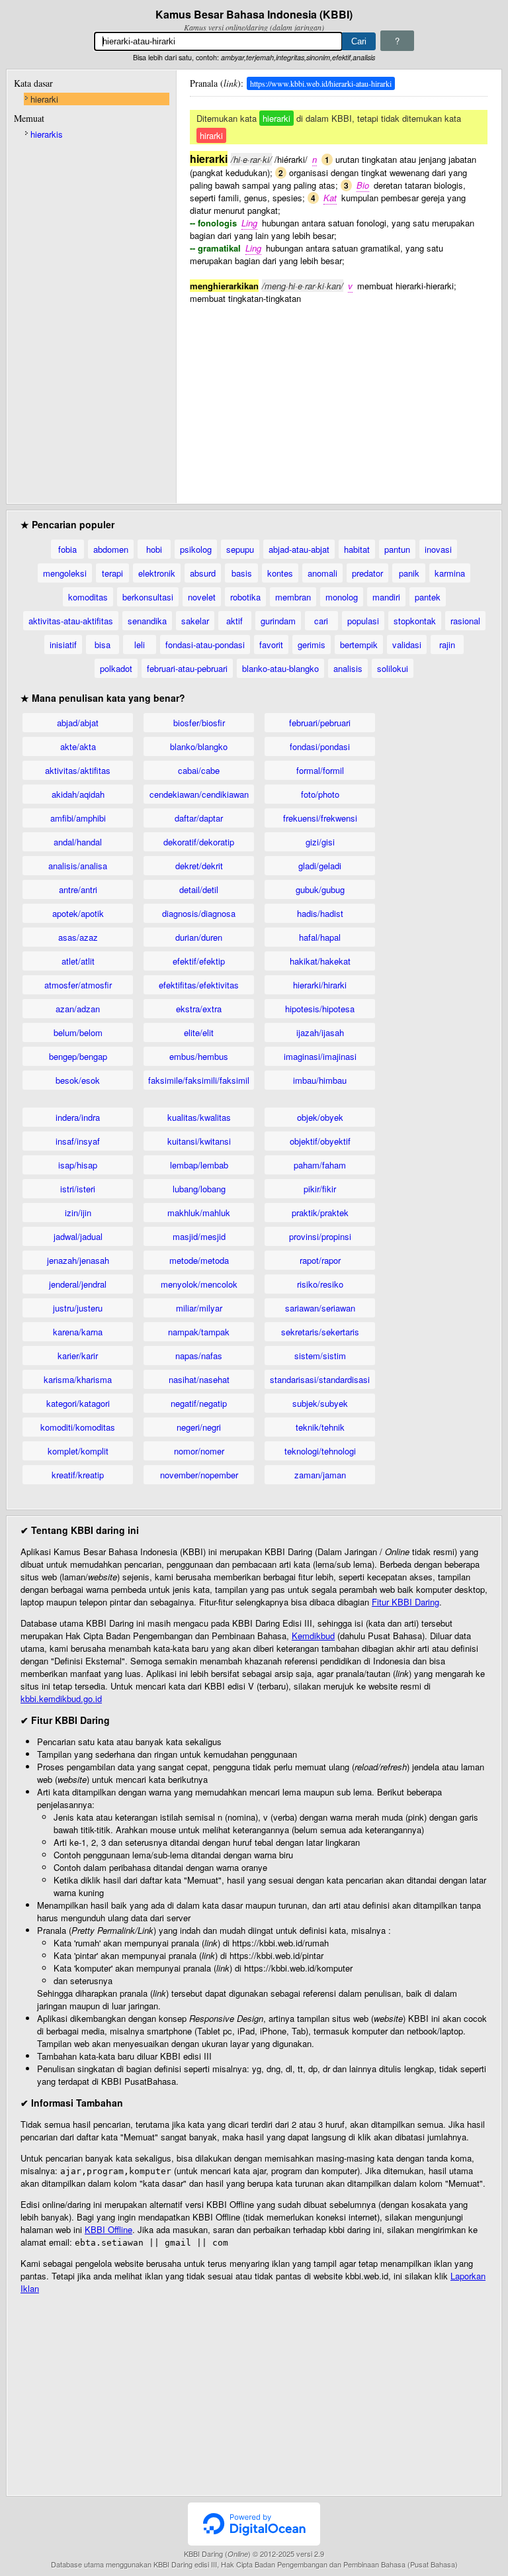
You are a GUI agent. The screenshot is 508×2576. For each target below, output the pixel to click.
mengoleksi (65, 573)
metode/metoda (199, 1260)
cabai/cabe (199, 770)
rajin (447, 644)
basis (242, 573)
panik (409, 573)
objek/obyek (320, 1117)
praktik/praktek (320, 1213)
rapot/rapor (320, 1260)
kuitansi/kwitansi (199, 1141)
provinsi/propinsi (320, 1236)
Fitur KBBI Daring (405, 1602)
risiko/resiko (320, 1284)
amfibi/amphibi (78, 818)
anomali (322, 573)
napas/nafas (199, 1356)
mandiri (386, 597)
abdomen (111, 549)
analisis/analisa (78, 866)
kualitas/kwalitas (199, 1117)
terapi (112, 573)
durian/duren (199, 937)
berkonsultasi (148, 597)
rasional (465, 621)
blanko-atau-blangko (280, 668)
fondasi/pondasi (320, 746)
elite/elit (199, 1032)
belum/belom (78, 1032)
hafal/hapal (320, 937)
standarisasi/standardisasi (320, 1379)
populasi (363, 621)
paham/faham (320, 1165)
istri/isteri (78, 1189)
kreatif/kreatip (78, 1475)
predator (367, 573)
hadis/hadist (320, 913)
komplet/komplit (78, 1451)
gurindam (278, 621)
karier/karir (78, 1356)
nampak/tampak (199, 1332)
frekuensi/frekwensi (320, 818)
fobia (67, 549)
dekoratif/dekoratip (199, 842)
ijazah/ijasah (320, 1032)
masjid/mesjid (199, 1236)
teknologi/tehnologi (320, 1451)
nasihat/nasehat (199, 1379)
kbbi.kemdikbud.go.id (61, 1698)
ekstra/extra (199, 1009)
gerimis (312, 644)
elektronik (157, 573)
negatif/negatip (199, 1403)
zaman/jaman (320, 1475)
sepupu (240, 549)
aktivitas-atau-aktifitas (71, 621)
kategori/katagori (78, 1403)
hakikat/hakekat (320, 961)
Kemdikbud (313, 1636)
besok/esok (78, 1080)
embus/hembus (199, 1056)
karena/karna (78, 1332)
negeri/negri (199, 1427)
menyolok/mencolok (199, 1284)
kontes (280, 573)
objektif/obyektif (320, 1141)
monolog (342, 597)
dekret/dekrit (199, 866)
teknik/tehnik (320, 1427)
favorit (271, 644)
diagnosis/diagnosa (199, 913)
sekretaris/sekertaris (320, 1332)
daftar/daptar (199, 818)
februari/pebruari (320, 723)
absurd (203, 573)
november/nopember (199, 1475)
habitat (357, 549)
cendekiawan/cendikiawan (199, 794)
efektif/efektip (199, 961)
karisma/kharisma (78, 1379)
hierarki (44, 99)
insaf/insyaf (78, 1141)
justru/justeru (78, 1308)
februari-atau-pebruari (187, 668)
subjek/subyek (320, 1403)
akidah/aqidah (78, 794)
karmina (450, 573)
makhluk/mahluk (199, 1213)
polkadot (116, 668)
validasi (407, 644)
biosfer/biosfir (199, 723)
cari (321, 621)
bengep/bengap (78, 1056)
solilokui (393, 668)
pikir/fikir (320, 1189)
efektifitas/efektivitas (199, 985)
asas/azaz (78, 937)
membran (293, 597)
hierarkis (47, 134)
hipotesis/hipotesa (320, 1009)
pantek (428, 597)
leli (140, 644)
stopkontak (415, 621)
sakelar (195, 621)
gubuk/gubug (320, 889)
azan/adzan (78, 1009)
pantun (397, 549)
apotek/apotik (78, 913)
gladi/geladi (320, 866)
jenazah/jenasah (78, 1260)
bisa (103, 644)
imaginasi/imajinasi (320, 1056)
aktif (234, 621)
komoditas (88, 597)
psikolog (196, 549)
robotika (245, 597)
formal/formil (320, 770)
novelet (202, 597)
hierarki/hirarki (320, 985)
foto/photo (320, 794)
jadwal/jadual (78, 1236)
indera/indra (78, 1117)
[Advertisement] (339, 397)
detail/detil (199, 889)
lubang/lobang (199, 1189)
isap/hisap (78, 1165)
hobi (154, 549)
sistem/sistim (320, 1356)
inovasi (438, 549)
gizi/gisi (320, 842)
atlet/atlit (78, 961)
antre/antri (78, 889)
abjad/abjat (78, 723)
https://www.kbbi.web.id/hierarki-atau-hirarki (321, 83)
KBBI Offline (108, 2229)
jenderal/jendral (78, 1284)
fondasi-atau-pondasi (205, 644)
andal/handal (78, 842)
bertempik (359, 644)
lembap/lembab (199, 1165)
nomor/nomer (199, 1451)
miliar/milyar (199, 1308)
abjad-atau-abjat (299, 549)
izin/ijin (78, 1213)
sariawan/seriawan (320, 1308)
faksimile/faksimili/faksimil (199, 1080)
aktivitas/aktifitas (78, 770)
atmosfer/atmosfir (78, 985)
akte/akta (78, 746)
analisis (348, 668)
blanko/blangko (199, 746)
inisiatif (63, 644)
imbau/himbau (320, 1080)
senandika (147, 621)
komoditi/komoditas (78, 1427)
